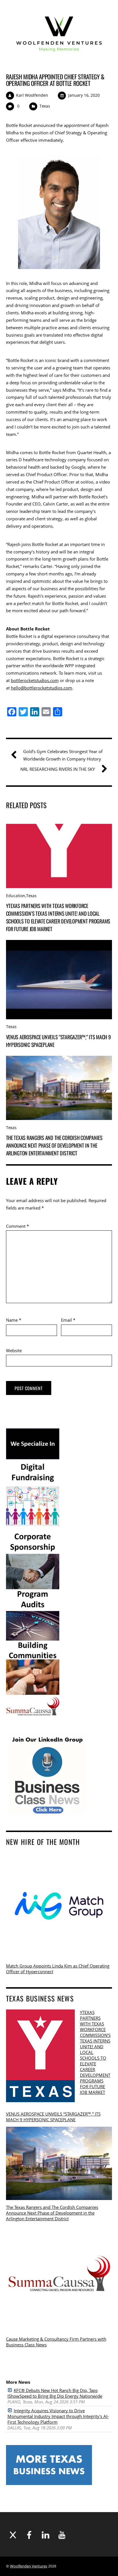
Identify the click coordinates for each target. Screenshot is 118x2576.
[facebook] (29, 2535)
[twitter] (13, 2535)
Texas (45, 106)
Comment (17, 1226)
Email (68, 1320)
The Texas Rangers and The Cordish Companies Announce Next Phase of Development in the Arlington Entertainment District (54, 1145)
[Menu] (103, 34)
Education (16, 896)
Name (14, 1320)
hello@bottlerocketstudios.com (42, 688)
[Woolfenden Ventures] (59, 58)
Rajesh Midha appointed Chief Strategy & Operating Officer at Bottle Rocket (55, 80)
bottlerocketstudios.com (35, 680)
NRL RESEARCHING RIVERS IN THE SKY (58, 769)
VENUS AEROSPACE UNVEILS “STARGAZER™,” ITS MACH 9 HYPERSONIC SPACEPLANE (53, 2117)
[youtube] (62, 2535)
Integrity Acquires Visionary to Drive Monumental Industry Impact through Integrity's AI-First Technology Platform (58, 2416)
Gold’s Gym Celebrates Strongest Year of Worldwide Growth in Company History (63, 755)
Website (14, 1350)
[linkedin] (46, 2535)
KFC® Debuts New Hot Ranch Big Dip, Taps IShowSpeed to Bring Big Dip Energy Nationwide (55, 2393)
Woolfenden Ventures (29, 2566)
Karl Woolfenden (32, 95)
